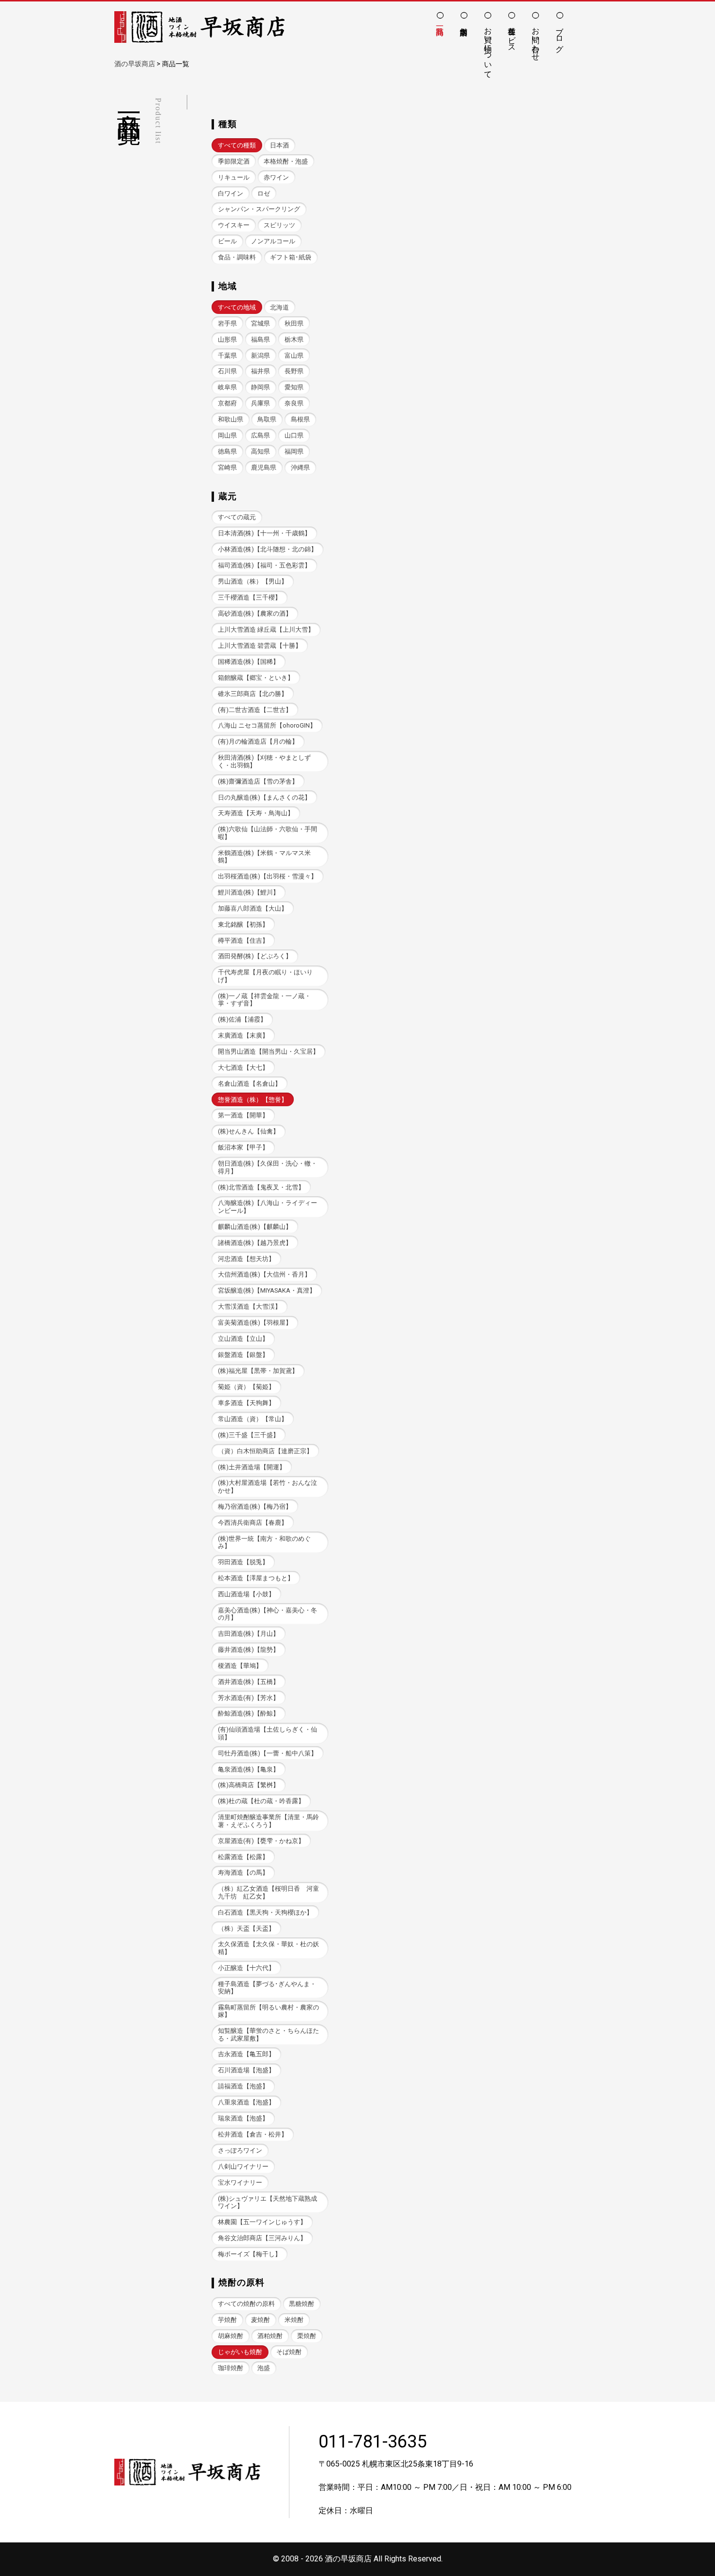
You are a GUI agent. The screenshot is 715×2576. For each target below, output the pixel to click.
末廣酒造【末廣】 (243, 1035)
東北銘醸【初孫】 (243, 924)
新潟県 (260, 356)
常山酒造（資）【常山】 (253, 1419)
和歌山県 (231, 419)
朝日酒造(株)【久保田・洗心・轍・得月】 (268, 1167)
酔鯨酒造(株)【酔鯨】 (249, 1713)
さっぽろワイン (240, 2150)
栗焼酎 (307, 2336)
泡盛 (264, 2368)
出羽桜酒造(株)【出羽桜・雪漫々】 (268, 876)
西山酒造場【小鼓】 (246, 1594)
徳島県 (227, 451)
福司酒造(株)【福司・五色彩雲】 (264, 565)
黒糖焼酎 (302, 2304)
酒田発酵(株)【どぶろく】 (255, 956)
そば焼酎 (289, 2352)
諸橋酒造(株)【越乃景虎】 (255, 1243)
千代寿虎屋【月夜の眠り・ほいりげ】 (265, 976)
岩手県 (227, 323)
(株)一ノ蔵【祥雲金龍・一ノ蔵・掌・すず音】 (264, 1000)
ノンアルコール (273, 241)
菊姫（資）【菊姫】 (246, 1387)
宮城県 (260, 323)
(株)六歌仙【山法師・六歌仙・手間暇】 (268, 833)
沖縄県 (300, 467)
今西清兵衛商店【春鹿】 (253, 1523)
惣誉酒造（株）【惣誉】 (253, 1100)
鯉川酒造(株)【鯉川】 (249, 892)
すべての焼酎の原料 (246, 2304)
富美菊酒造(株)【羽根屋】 (255, 1323)
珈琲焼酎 (231, 2368)
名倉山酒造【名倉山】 (250, 1084)
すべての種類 (237, 145)
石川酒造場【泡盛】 (246, 2070)
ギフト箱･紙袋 (291, 257)
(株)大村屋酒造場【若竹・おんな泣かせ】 (268, 1486)
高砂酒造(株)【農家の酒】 (255, 613)
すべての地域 (237, 307)
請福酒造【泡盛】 (243, 2086)
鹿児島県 (264, 467)
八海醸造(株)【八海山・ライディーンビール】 (268, 1206)
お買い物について (488, 48)
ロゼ (264, 193)
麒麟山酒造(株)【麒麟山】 (255, 1227)
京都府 (227, 403)
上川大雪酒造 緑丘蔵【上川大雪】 (266, 630)
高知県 (260, 451)
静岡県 (260, 387)
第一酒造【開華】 (243, 1115)
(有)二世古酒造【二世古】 (255, 710)
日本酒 (279, 145)
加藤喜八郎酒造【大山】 (253, 908)
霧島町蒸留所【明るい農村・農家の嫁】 (268, 2011)
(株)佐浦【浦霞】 (242, 1019)
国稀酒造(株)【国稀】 (249, 662)
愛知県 (294, 387)
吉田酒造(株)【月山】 (249, 1634)
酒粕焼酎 (270, 2336)
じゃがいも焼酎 (240, 2352)
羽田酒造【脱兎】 (243, 1562)
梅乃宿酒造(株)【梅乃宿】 (255, 1507)
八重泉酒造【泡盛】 (246, 2102)
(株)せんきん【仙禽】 (249, 1131)
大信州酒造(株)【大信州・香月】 (264, 1274)
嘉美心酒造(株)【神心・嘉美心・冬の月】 (268, 1614)
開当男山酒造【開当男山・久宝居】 (268, 1051)
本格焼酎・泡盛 (286, 161)
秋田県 (294, 323)
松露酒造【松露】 (243, 1857)
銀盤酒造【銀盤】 (243, 1355)
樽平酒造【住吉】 (243, 941)
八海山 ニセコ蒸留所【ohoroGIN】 (267, 725)
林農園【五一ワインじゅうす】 (262, 2222)
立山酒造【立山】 (243, 1339)
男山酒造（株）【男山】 (253, 581)
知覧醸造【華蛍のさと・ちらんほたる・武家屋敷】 (268, 2034)
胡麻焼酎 (231, 2336)
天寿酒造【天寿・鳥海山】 (256, 813)
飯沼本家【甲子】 (243, 1147)
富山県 (294, 356)
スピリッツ (279, 225)
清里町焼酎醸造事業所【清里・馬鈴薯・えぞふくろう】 (268, 1821)
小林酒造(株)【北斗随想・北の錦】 (268, 549)
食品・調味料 (237, 257)
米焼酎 (294, 2320)
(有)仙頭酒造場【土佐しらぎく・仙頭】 (268, 1733)
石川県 (227, 371)
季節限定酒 (234, 161)
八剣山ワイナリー (243, 2166)
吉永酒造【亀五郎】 (246, 2054)
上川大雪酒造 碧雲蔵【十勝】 (260, 646)
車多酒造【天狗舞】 (246, 1403)
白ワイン (231, 193)
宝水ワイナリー (240, 2183)
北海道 (279, 307)
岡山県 (227, 435)
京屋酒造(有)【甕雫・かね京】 (261, 1841)
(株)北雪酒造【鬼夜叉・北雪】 (261, 1187)
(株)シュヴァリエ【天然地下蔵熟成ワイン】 (268, 2202)
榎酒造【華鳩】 (240, 1666)
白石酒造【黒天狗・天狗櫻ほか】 (265, 1912)
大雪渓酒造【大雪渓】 (250, 1306)
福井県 (260, 371)
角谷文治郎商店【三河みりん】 (262, 2238)
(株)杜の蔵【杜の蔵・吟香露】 (261, 1801)
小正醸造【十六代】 (246, 1968)
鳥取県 (267, 419)
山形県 (227, 339)
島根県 (300, 419)
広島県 (260, 435)
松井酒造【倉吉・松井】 (253, 2134)
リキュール (234, 177)
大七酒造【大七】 (243, 1068)
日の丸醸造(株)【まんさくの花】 (264, 797)
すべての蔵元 (237, 517)
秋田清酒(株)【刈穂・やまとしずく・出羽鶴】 (264, 761)
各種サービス (512, 35)
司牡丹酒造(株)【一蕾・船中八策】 (268, 1753)
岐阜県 (227, 387)
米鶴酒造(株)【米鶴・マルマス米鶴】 (264, 857)
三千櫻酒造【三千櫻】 (250, 597)
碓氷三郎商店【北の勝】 (253, 694)
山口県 (294, 435)
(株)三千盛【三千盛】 (249, 1435)
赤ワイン (276, 177)
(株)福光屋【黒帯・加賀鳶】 (258, 1371)
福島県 (260, 339)
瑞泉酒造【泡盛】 (243, 2118)
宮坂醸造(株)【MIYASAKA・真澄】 (267, 1290)
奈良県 (294, 403)
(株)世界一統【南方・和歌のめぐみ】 (264, 1542)
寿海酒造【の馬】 (243, 1873)
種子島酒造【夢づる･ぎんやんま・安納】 (267, 1988)
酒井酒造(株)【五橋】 (249, 1682)
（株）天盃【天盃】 (246, 1928)
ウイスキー (234, 225)
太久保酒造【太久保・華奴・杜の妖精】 (268, 1948)
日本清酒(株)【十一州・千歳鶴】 (264, 533)
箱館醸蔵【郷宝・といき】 (256, 678)
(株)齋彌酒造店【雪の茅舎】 (258, 781)
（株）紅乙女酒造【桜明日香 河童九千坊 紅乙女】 (268, 1892)
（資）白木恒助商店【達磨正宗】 (265, 1451)
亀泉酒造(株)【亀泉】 (249, 1769)
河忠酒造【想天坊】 (246, 1259)
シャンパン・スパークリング (259, 209)
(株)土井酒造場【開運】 (252, 1467)
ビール (227, 241)
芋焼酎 (227, 2320)
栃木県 (294, 339)
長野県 (294, 371)
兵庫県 (260, 403)
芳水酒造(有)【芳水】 (249, 1698)
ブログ (560, 35)
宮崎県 (227, 467)
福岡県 (294, 451)
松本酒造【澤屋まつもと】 (256, 1578)
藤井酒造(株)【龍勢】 (249, 1650)
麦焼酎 (260, 2320)
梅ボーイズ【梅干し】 (250, 2254)
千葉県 (227, 356)
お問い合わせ (536, 39)
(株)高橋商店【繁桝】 (249, 1785)
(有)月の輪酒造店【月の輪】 (258, 741)
